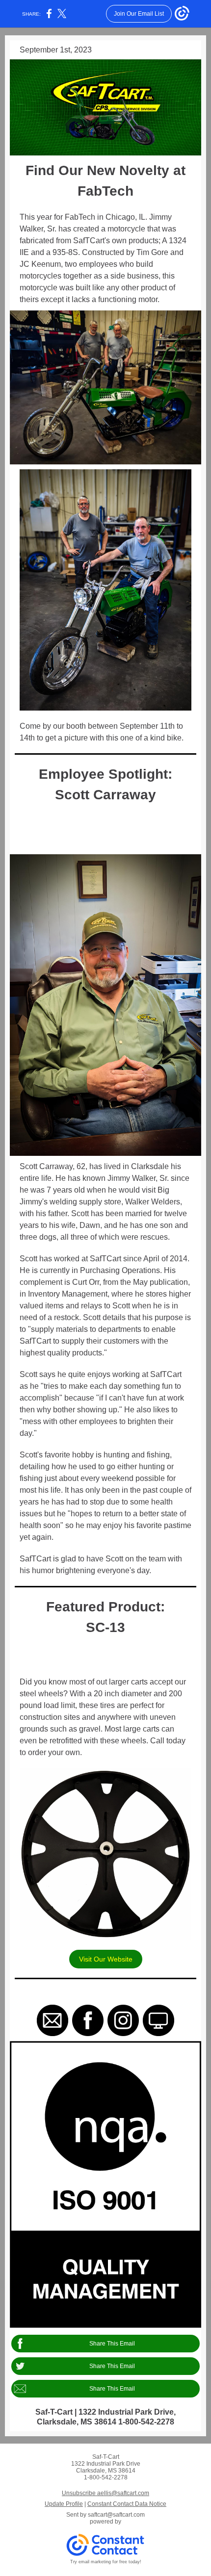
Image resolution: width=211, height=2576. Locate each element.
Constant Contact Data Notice (127, 2504)
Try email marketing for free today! (106, 2562)
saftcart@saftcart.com (116, 2515)
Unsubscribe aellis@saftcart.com (105, 2493)
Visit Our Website (106, 1959)
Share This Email (112, 2344)
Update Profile (64, 2504)
